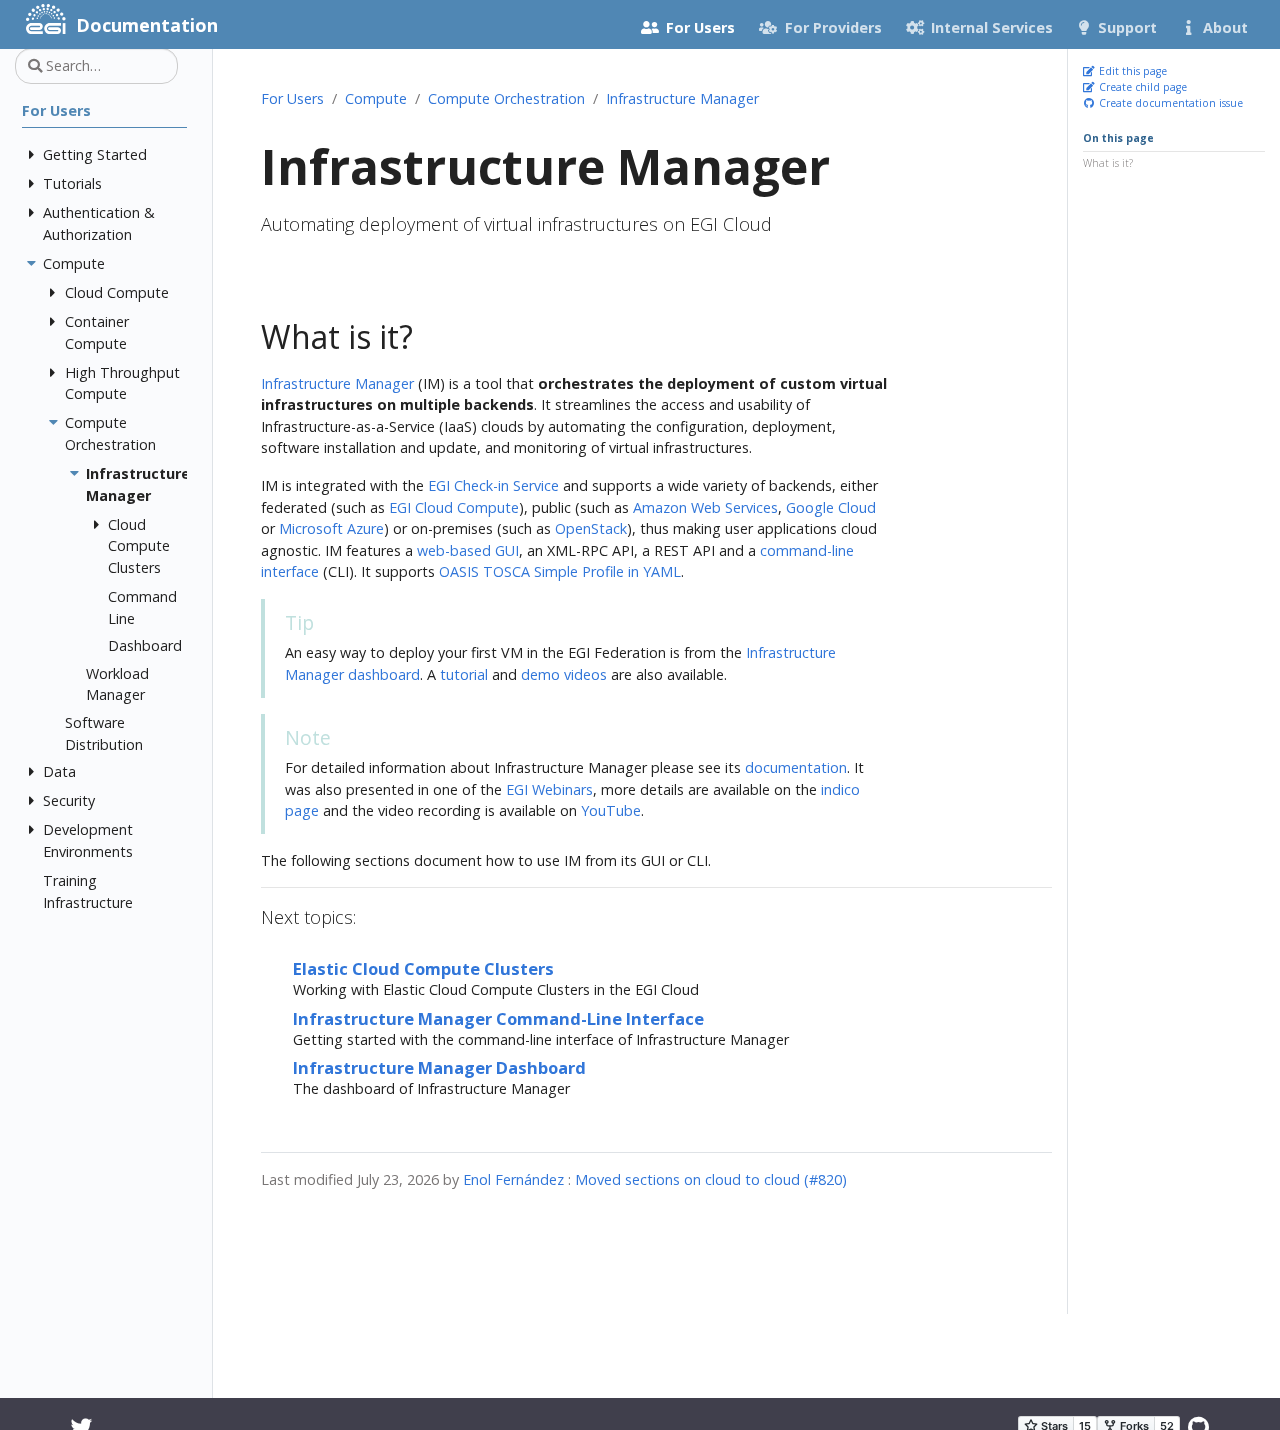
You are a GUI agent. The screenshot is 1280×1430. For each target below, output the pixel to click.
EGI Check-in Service (493, 485)
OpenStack (591, 528)
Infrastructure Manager (682, 98)
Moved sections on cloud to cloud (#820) (711, 1179)
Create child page (1141, 87)
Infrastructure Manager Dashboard (439, 1067)
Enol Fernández (513, 1179)
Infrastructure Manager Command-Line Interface (498, 1018)
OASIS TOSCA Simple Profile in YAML (560, 571)
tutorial (464, 674)
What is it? (1108, 162)
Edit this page (1131, 71)
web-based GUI (468, 550)
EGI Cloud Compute (454, 507)
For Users (292, 98)
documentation (796, 767)
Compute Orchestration (506, 98)
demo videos (564, 674)
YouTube (611, 810)
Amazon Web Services (705, 507)
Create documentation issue (1169, 102)
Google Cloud (831, 507)
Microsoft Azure (331, 528)
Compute (376, 98)
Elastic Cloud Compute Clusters (423, 968)
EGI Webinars (549, 789)
